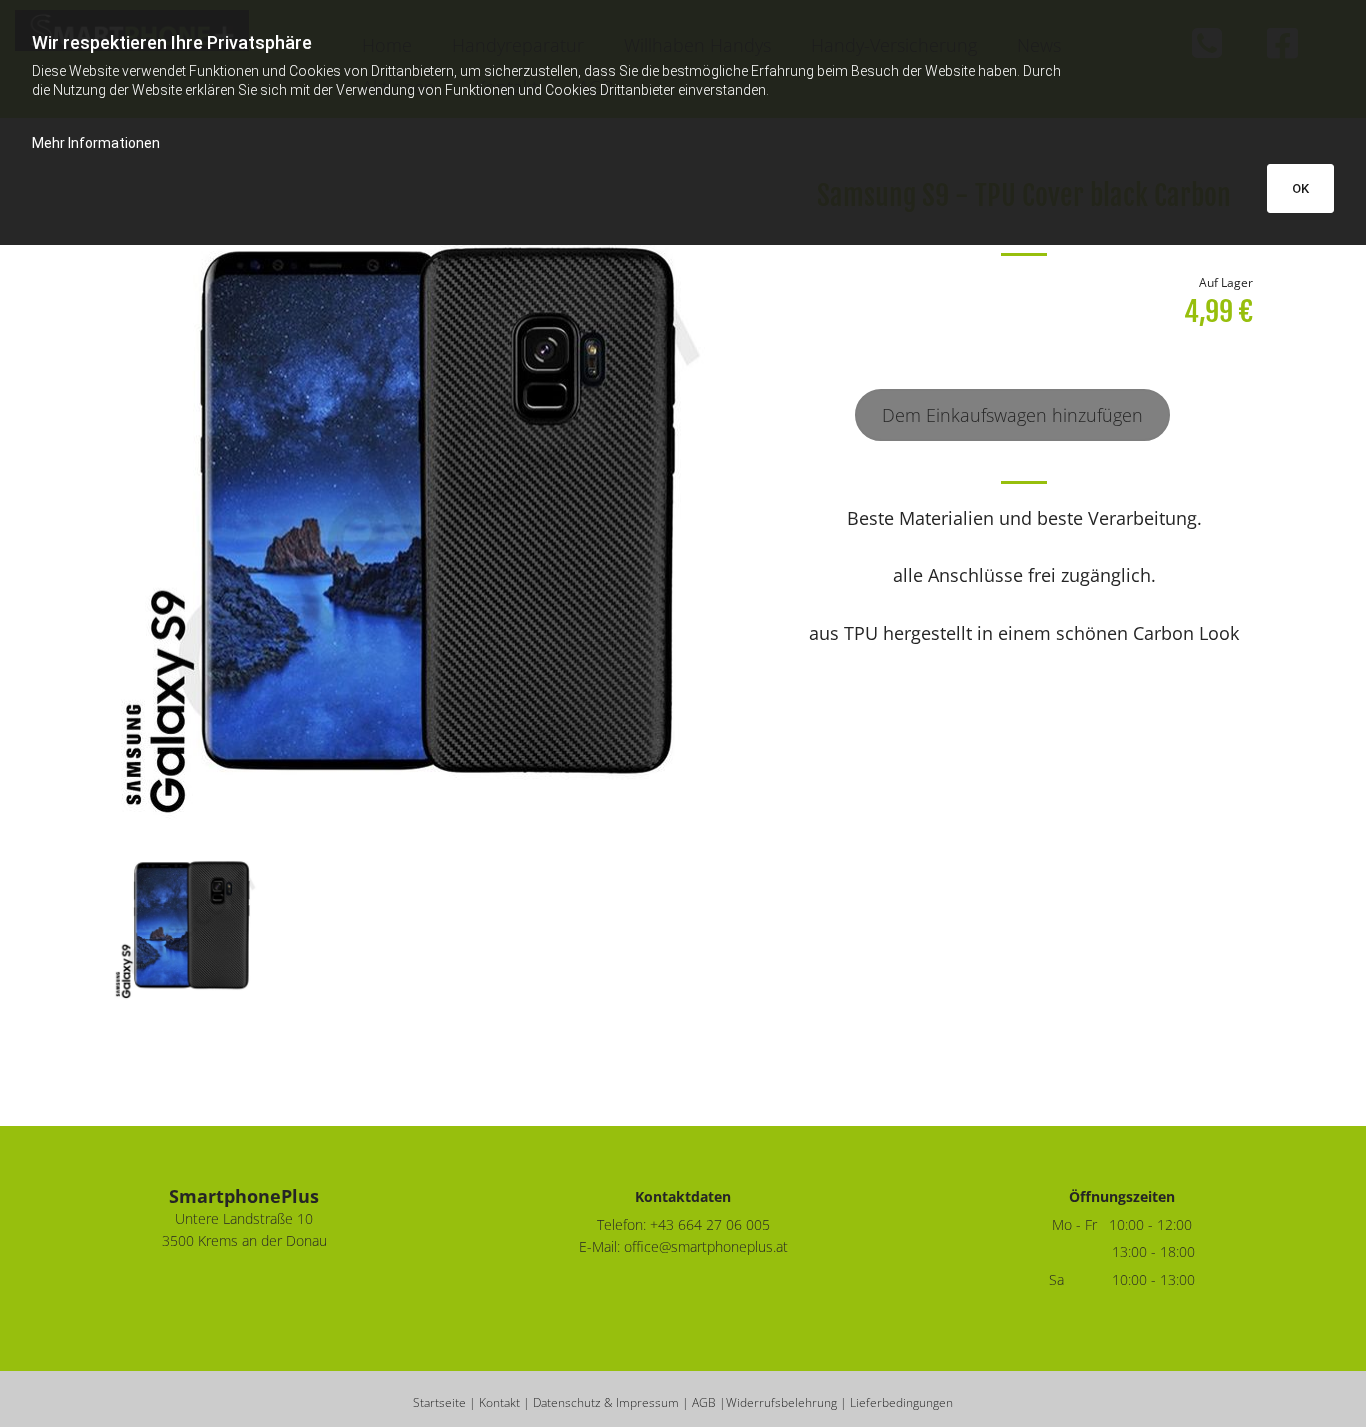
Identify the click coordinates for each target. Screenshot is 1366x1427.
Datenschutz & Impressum (606, 1402)
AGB (704, 1402)
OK (1300, 188)
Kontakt (499, 1402)
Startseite (439, 1402)
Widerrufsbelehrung (781, 1402)
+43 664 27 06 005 (710, 1224)
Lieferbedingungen (901, 1402)
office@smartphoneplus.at (706, 1246)
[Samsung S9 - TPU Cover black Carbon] (439, 505)
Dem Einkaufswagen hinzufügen (1012, 415)
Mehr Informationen (96, 143)
